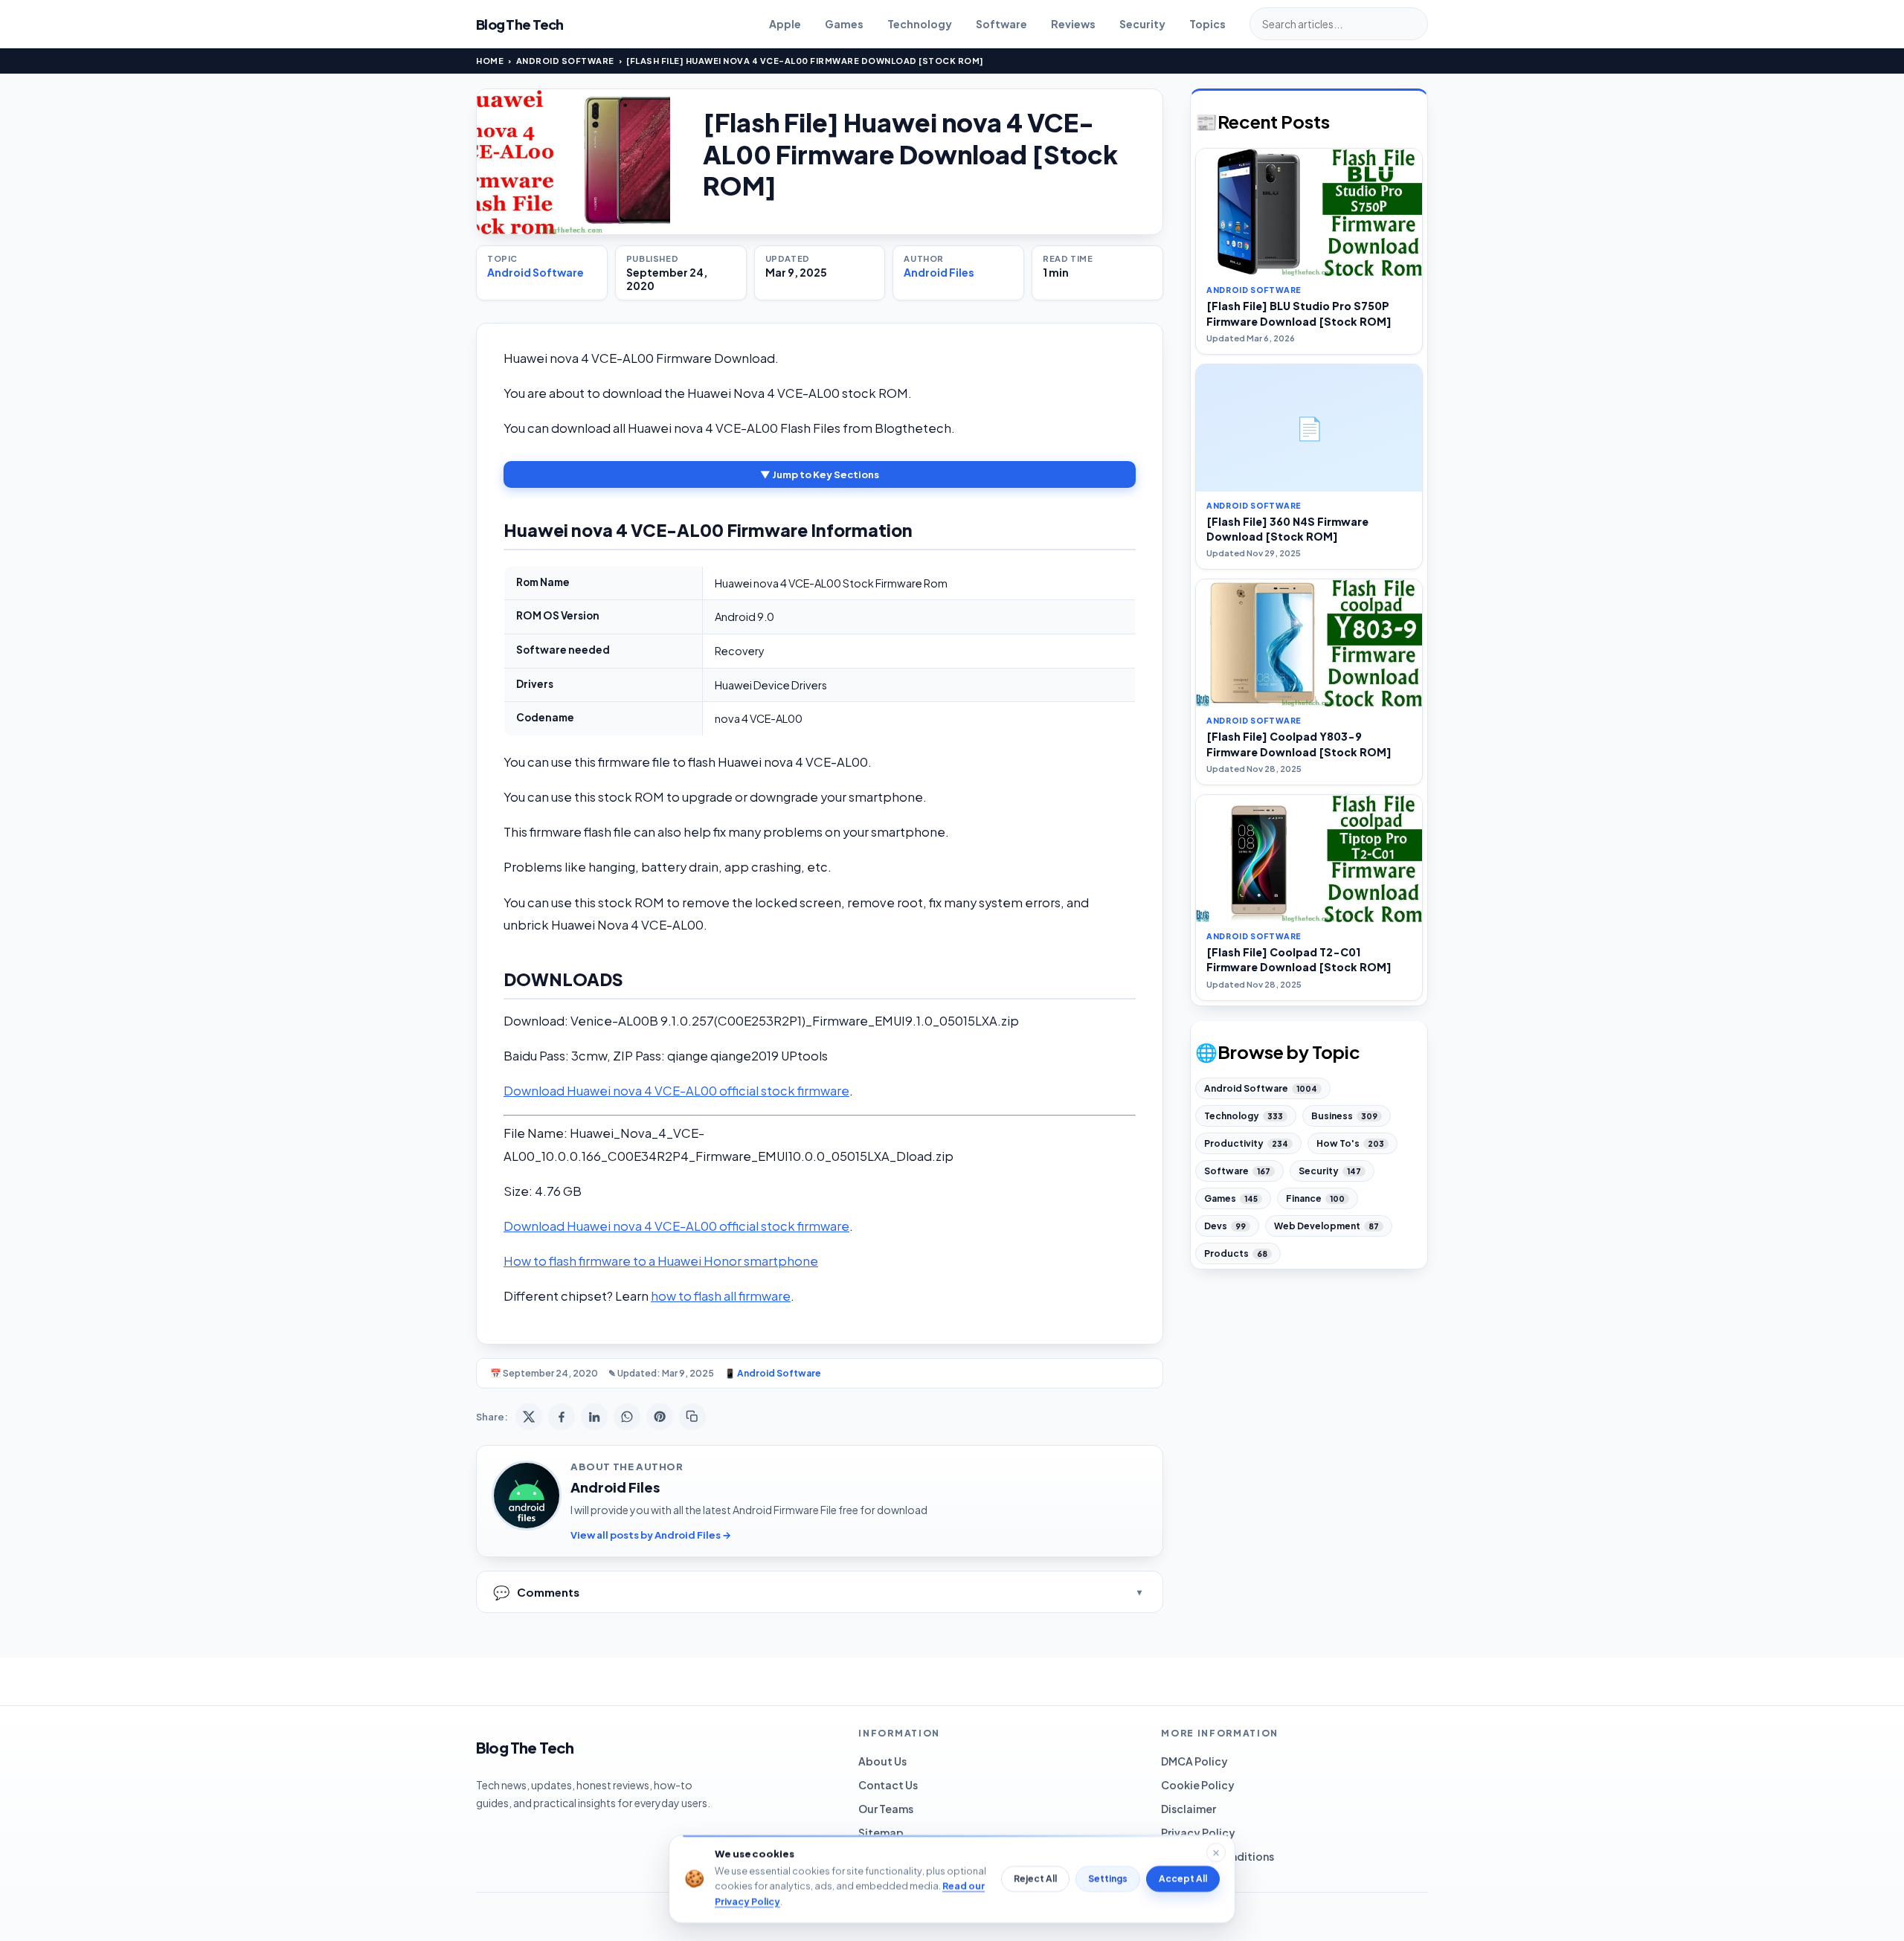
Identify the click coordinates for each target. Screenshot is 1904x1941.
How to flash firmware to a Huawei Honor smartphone (661, 1261)
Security (1142, 24)
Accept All (1183, 1879)
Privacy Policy (1198, 1832)
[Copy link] (692, 1417)
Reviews (1073, 24)
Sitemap (881, 1832)
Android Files (939, 272)
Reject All (1035, 1879)
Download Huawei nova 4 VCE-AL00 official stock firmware (676, 1091)
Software (1001, 24)
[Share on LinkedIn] (594, 1417)
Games (844, 24)
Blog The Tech (520, 24)
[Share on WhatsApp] (627, 1417)
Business (1344, 1116)
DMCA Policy (1194, 1761)
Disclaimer (1189, 1809)
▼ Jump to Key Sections (820, 474)
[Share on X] (529, 1417)
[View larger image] (573, 162)
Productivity (1246, 1143)
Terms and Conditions (1218, 1856)
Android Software (565, 61)
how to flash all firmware (721, 1296)
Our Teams (886, 1809)
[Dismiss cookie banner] (1216, 1853)
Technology (920, 24)
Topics (1207, 24)
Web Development (1326, 1226)
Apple (785, 24)
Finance (1315, 1198)
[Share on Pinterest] (660, 1417)
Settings (1108, 1879)
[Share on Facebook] (562, 1417)
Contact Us (888, 1785)
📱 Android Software (773, 1373)
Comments (536, 1592)
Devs (1225, 1226)
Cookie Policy (1198, 1785)
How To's (1350, 1143)
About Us (882, 1761)
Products (1236, 1253)
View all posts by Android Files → (651, 1535)
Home (490, 61)
